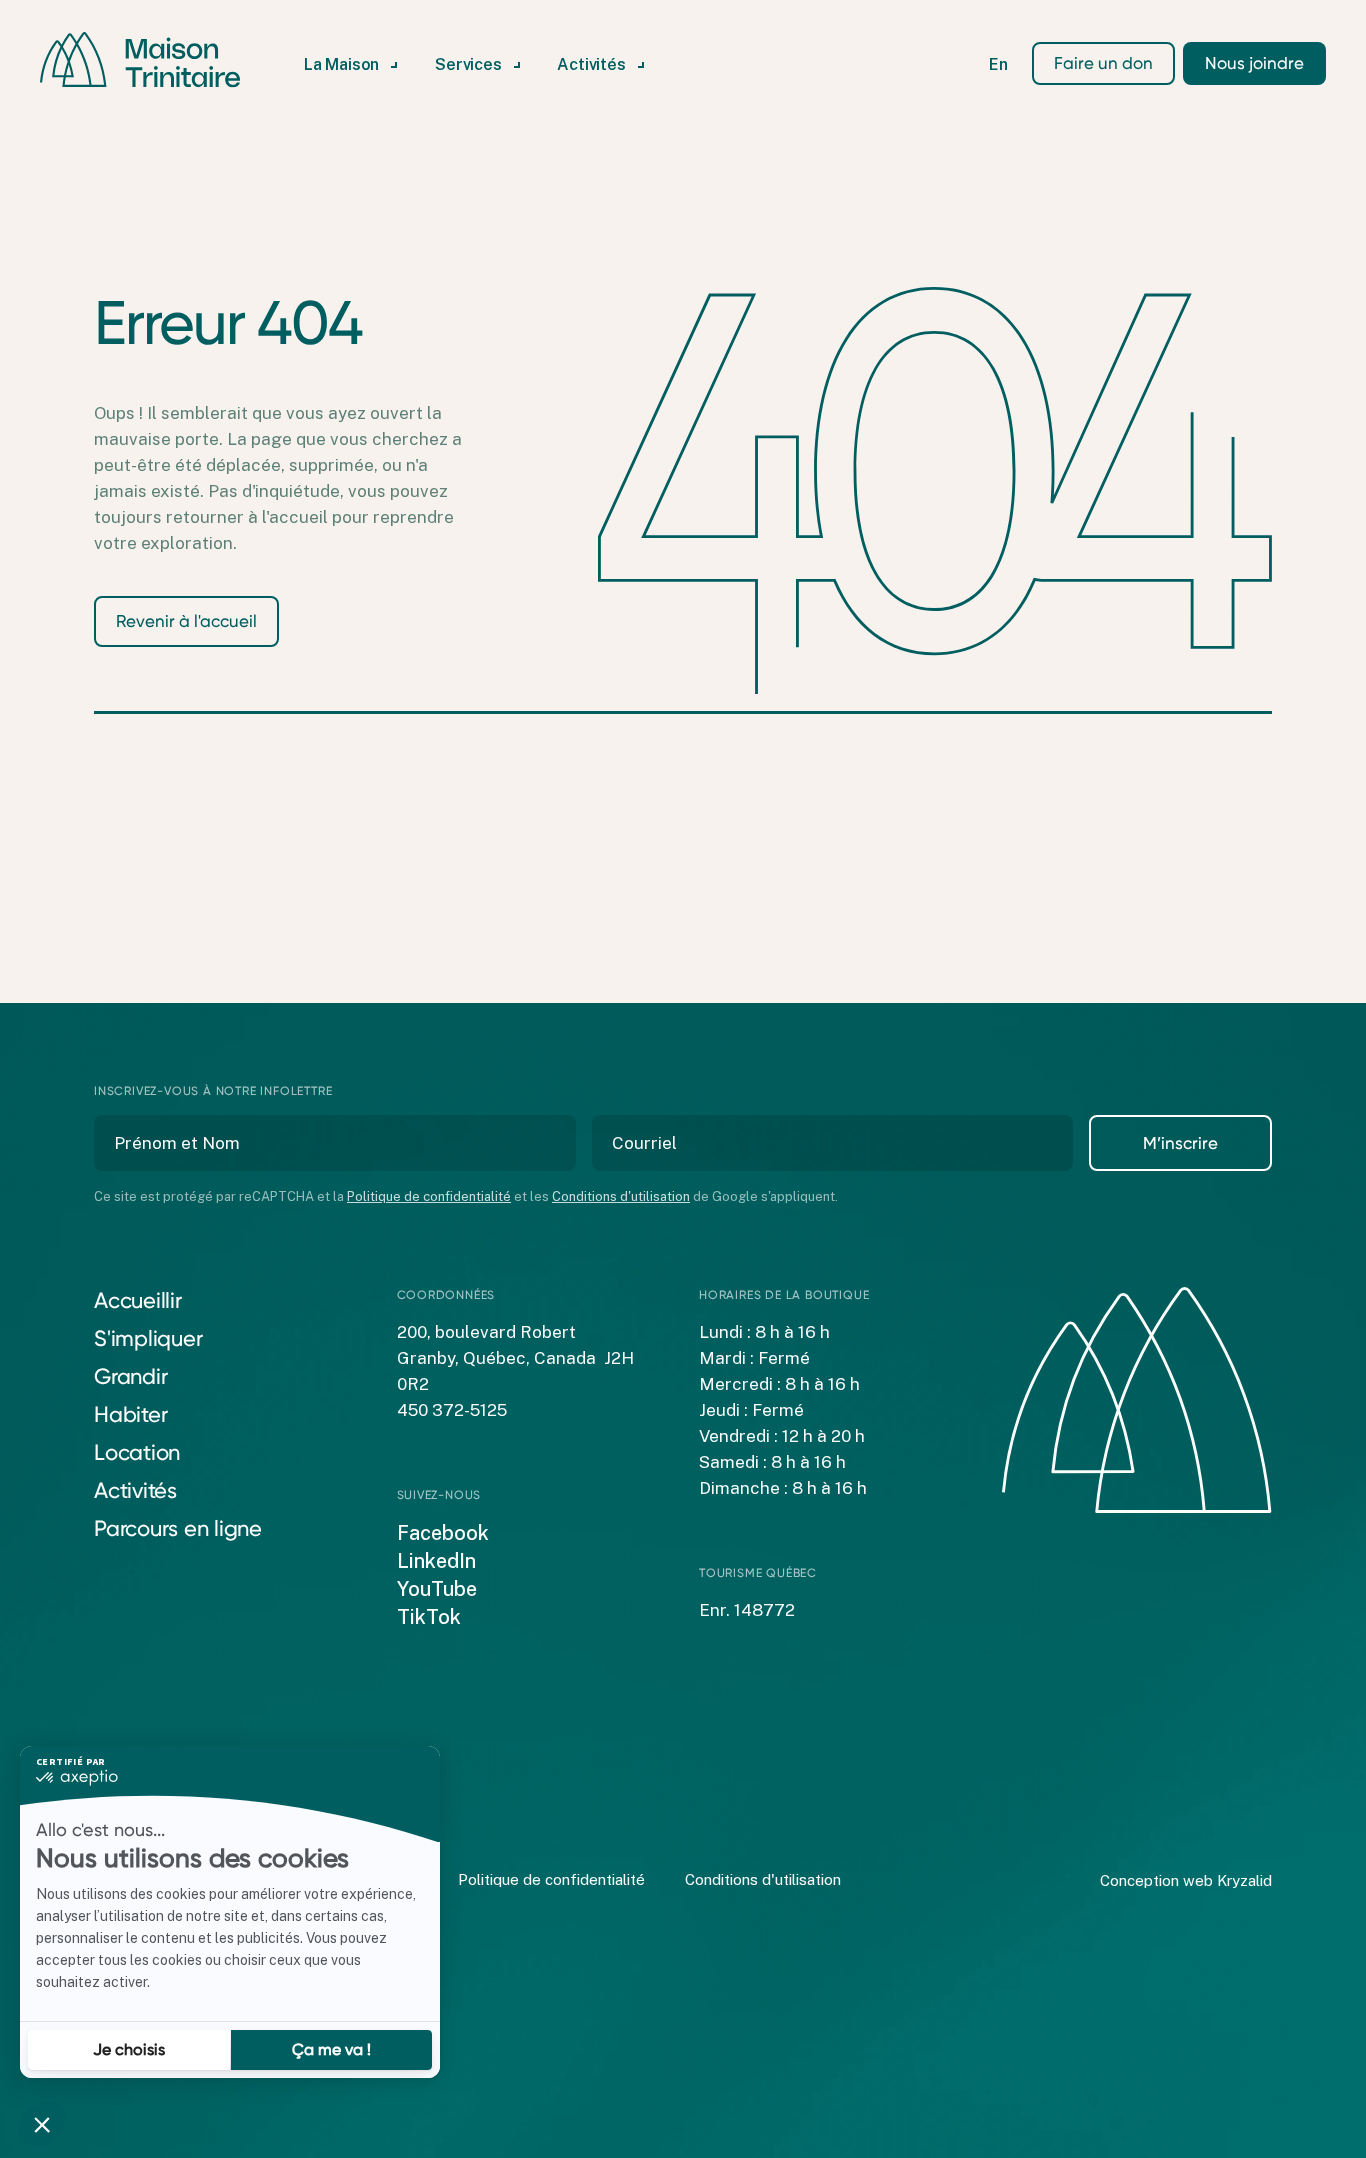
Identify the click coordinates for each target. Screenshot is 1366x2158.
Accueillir (138, 1300)
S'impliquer (148, 1338)
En (998, 65)
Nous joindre (1254, 63)
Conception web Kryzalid (1186, 1880)
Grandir (130, 1376)
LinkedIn (436, 1561)
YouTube (437, 1589)
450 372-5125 (452, 1410)
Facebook (443, 1533)
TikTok (429, 1617)
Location (137, 1452)
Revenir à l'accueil (186, 621)
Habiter (130, 1414)
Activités (135, 1490)
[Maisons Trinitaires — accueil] (140, 60)
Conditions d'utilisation (621, 1196)
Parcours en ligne (178, 1528)
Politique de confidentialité (429, 1196)
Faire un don (1103, 63)
